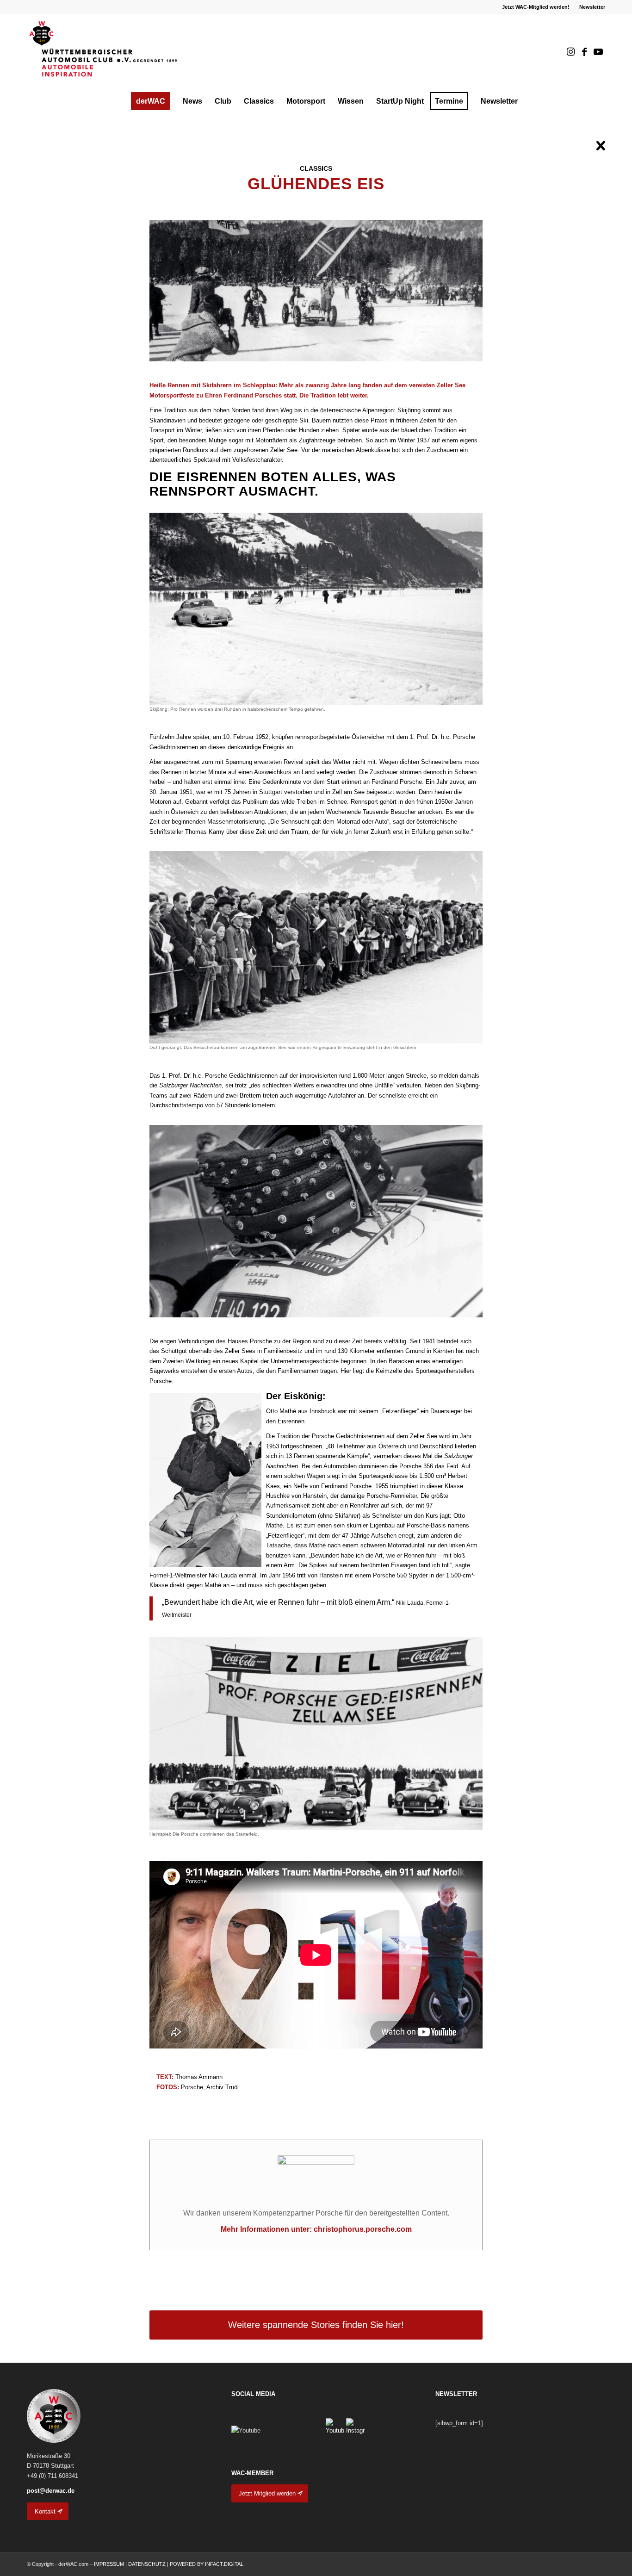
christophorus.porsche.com (363, 2229)
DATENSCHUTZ (147, 2564)
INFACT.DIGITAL (224, 2564)
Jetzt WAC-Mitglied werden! (536, 7)
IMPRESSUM (109, 2564)
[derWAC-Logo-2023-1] (104, 52)
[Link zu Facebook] (584, 52)
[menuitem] (536, 7)
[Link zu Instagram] (570, 52)
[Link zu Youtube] (598, 52)
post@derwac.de (51, 2491)
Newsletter (592, 7)
